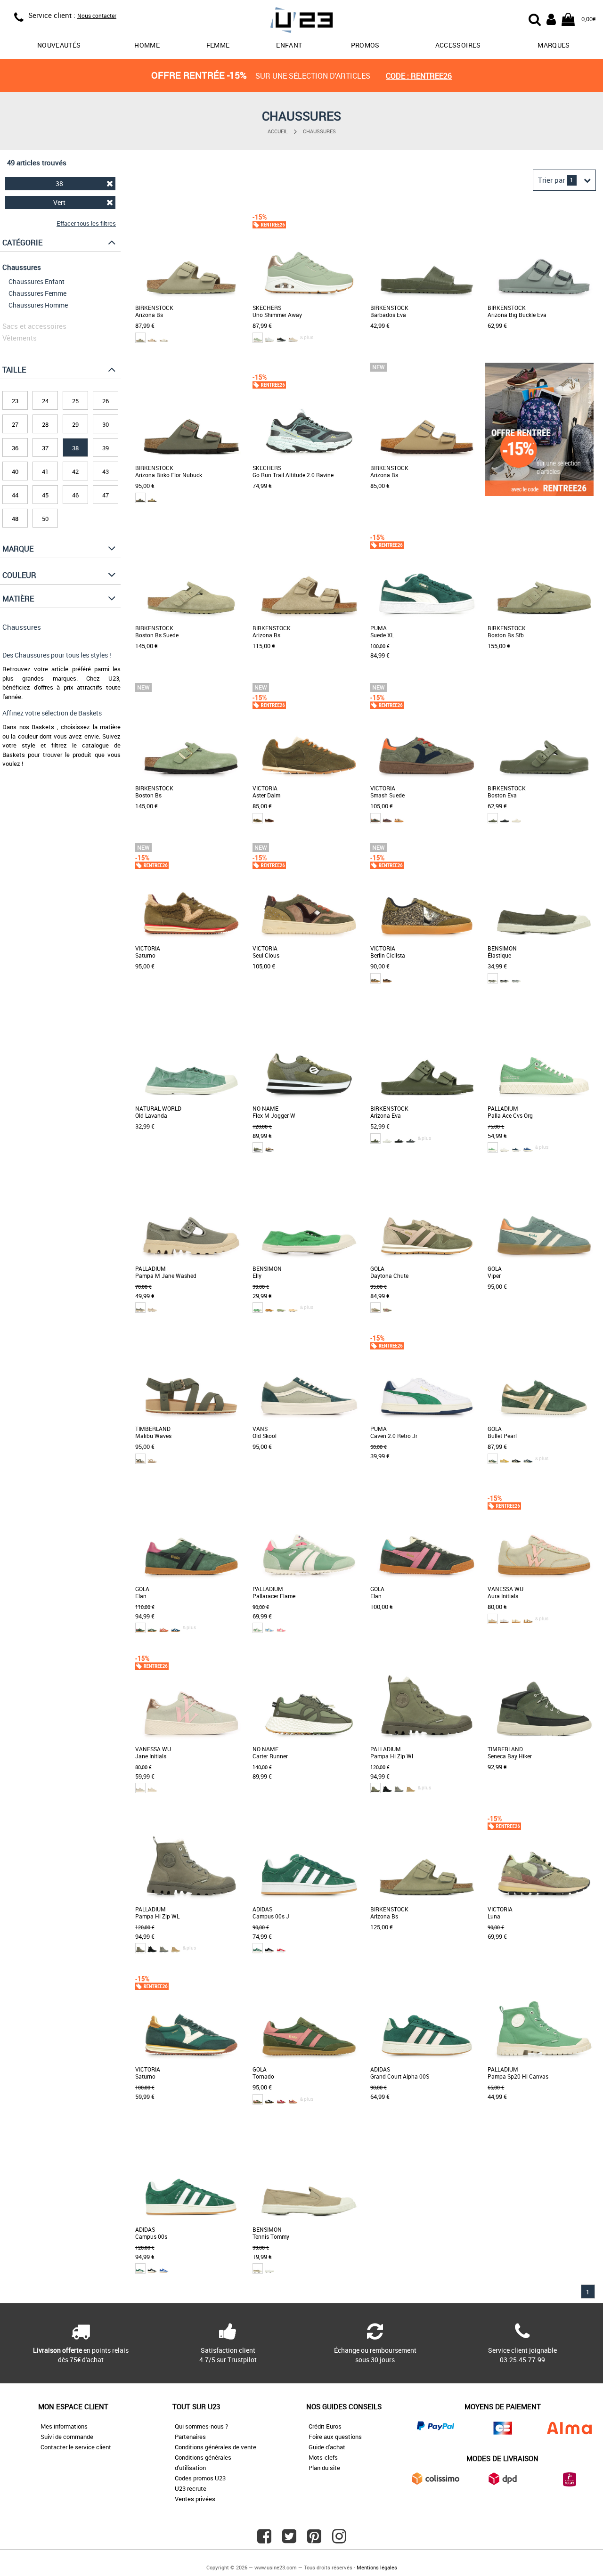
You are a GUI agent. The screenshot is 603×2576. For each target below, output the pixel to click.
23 (15, 401)
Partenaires (190, 2437)
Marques (554, 45)
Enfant (289, 45)
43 (106, 471)
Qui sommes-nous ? (201, 2426)
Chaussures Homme (38, 305)
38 (59, 183)
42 (75, 471)
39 (106, 448)
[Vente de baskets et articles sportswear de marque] (301, 21)
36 (15, 448)
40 (15, 471)
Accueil (278, 131)
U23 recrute (191, 2488)
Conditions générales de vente (216, 2447)
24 (45, 401)
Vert (59, 202)
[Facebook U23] (264, 2540)
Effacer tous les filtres (86, 223)
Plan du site (324, 2468)
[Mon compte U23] (551, 18)
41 (45, 471)
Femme (218, 45)
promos (365, 45)
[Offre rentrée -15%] (539, 494)
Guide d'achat (327, 2447)
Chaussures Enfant (37, 281)
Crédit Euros (325, 2426)
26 (106, 401)
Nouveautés (59, 45)
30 (106, 424)
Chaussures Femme (37, 293)
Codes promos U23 (200, 2478)
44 (15, 495)
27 (15, 424)
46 (75, 495)
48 (15, 519)
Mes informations (64, 2426)
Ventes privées (195, 2499)
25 (75, 401)
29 (75, 424)
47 (106, 495)
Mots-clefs (323, 2457)
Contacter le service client (76, 2447)
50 (45, 519)
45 (45, 495)
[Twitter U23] (289, 2540)
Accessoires (458, 45)
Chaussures (319, 131)
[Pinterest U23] (314, 2540)
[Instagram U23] (339, 2540)
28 (45, 424)
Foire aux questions (335, 2437)
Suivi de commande (67, 2437)
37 (45, 448)
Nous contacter (97, 16)
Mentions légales (377, 2567)
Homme (147, 45)
